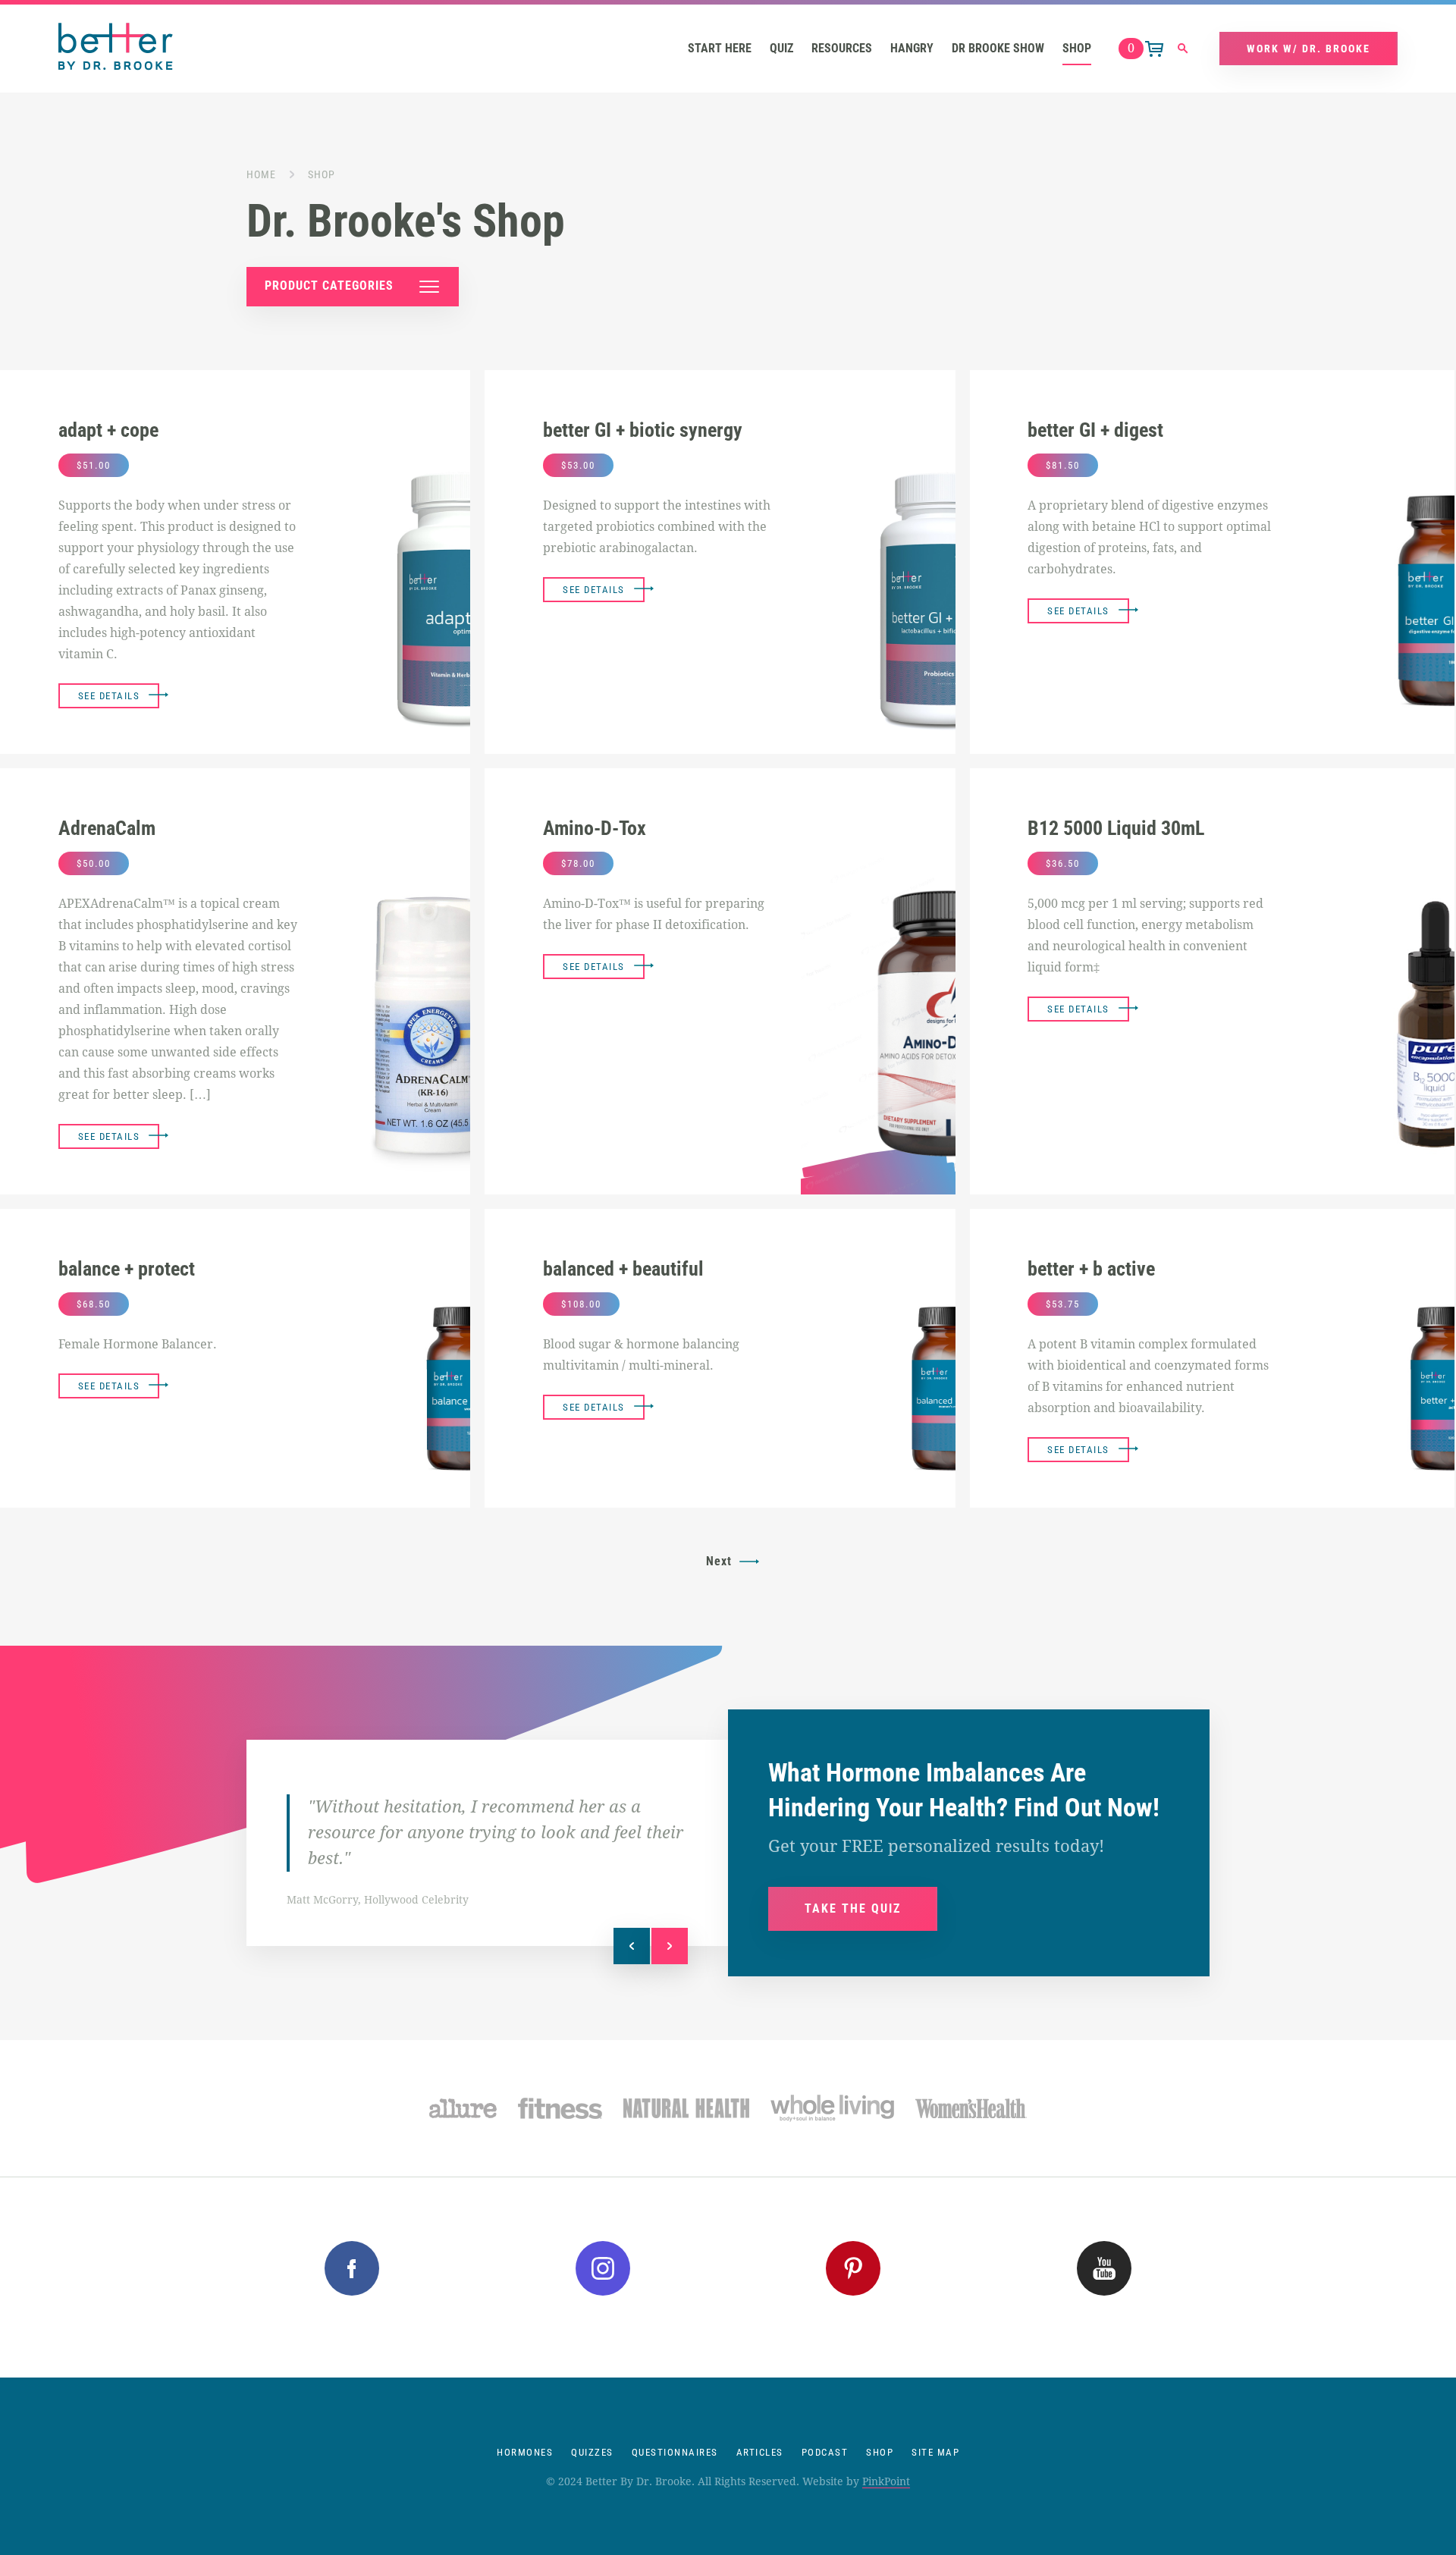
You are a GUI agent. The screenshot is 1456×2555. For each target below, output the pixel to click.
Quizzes (592, 2452)
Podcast (825, 2452)
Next (719, 1561)
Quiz (781, 48)
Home (261, 174)
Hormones (525, 2452)
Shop (1077, 48)
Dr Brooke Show (998, 48)
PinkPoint (886, 2481)
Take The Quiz (853, 1908)
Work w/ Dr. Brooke (1309, 49)
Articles (760, 2452)
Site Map (935, 2452)
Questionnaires (675, 2452)
